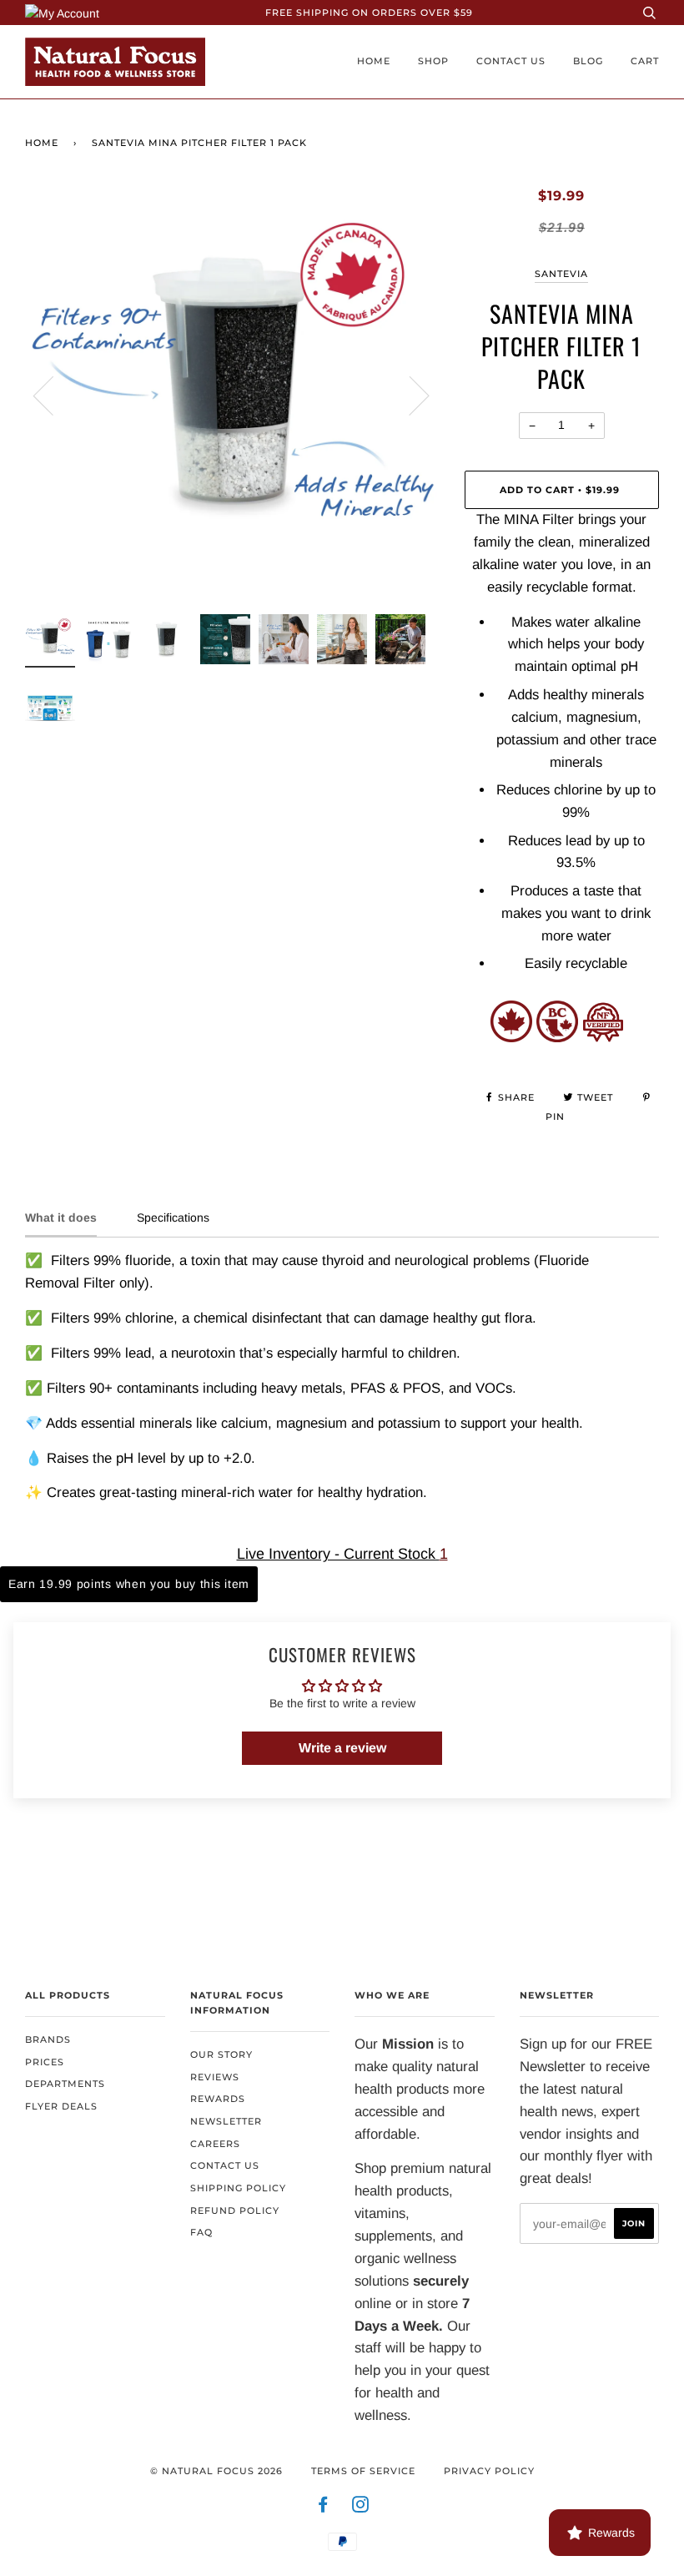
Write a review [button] (342, 1748)
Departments (65, 2084)
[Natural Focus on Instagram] (361, 2508)
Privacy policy (489, 2471)
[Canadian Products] (511, 1038)
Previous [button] (53, 395)
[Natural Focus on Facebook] (323, 2508)
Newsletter (226, 2121)
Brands (48, 2039)
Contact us (511, 61)
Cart (645, 61)
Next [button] (409, 395)
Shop (433, 61)
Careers (215, 2144)
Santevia (561, 274)
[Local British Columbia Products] (557, 1038)
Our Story (221, 2054)
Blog (588, 61)
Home (374, 61)
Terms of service (363, 2471)
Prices (45, 2062)
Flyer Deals (61, 2106)
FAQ (201, 2232)
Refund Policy (235, 2211)
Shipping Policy (238, 2188)
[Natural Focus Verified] (603, 1038)
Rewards (218, 2099)
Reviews (215, 2077)
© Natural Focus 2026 (216, 2471)
